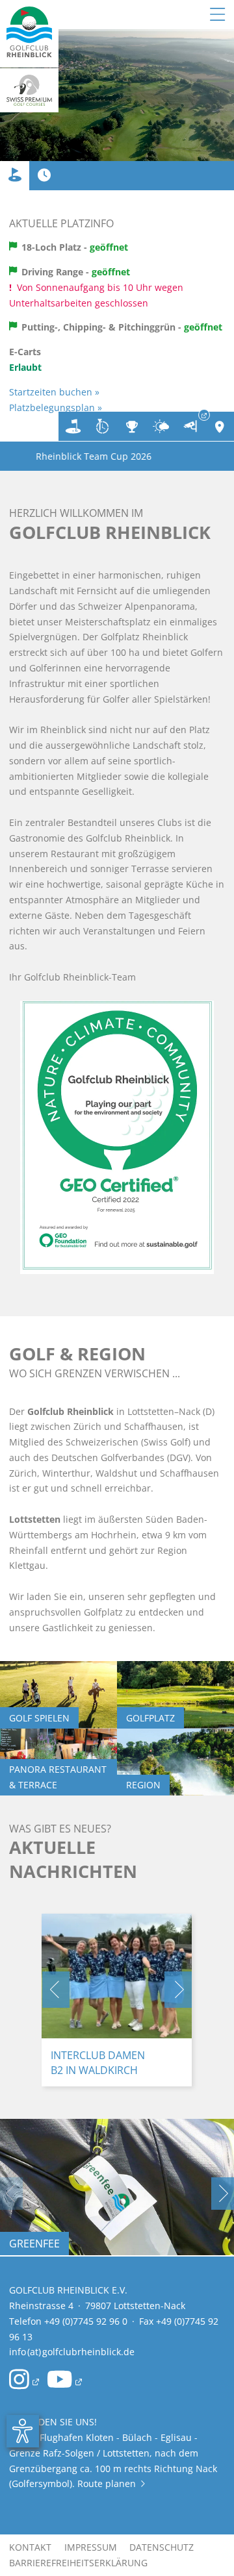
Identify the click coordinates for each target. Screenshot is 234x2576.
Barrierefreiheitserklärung (78, 2563)
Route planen (111, 2483)
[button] (56, 1990)
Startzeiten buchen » (54, 392)
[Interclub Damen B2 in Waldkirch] (117, 1976)
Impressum (91, 2547)
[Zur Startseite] (29, 34)
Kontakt (30, 2547)
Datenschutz (162, 2547)
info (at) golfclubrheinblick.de (72, 2352)
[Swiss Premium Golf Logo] (29, 90)
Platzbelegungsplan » (56, 407)
